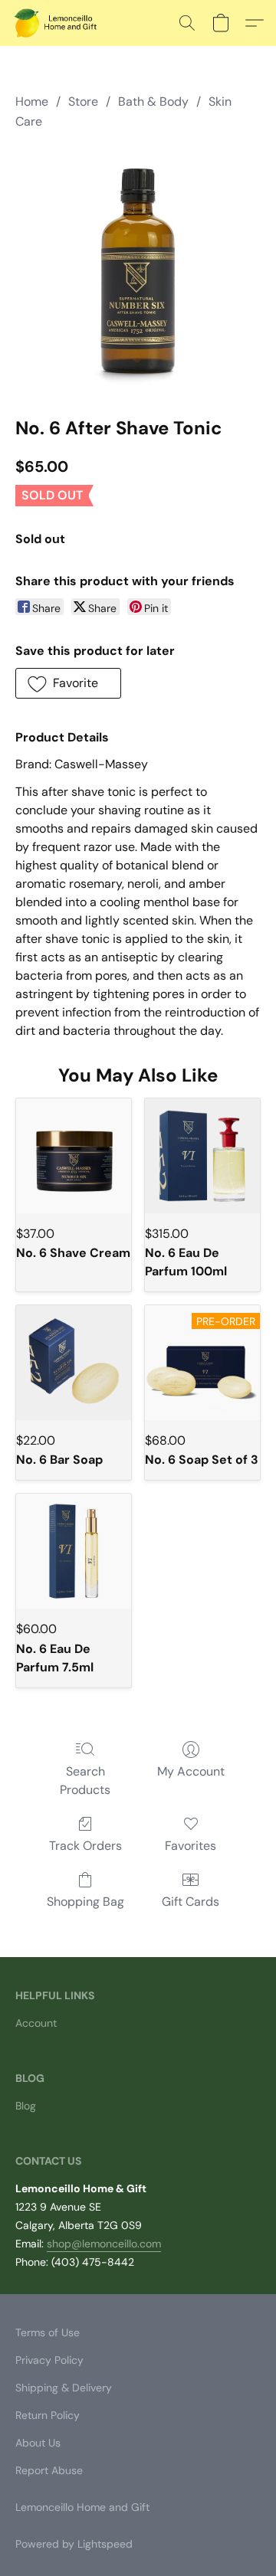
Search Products (85, 1781)
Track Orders (85, 1846)
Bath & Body (153, 101)
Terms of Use (48, 2332)
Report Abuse (49, 2470)
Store (83, 101)
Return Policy (48, 2415)
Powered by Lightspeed (74, 2544)
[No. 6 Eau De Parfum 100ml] (202, 1156)
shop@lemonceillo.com (104, 2244)
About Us (38, 2443)
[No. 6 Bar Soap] (74, 1363)
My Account (191, 1771)
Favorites (191, 1846)
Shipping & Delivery (64, 2388)
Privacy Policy (49, 2360)
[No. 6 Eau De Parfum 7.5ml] (74, 1551)
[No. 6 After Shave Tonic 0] (138, 270)
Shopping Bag (85, 1902)
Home (32, 101)
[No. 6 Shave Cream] (74, 1156)
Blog (26, 2106)
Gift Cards (191, 1902)
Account (36, 2023)
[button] (58, 23)
